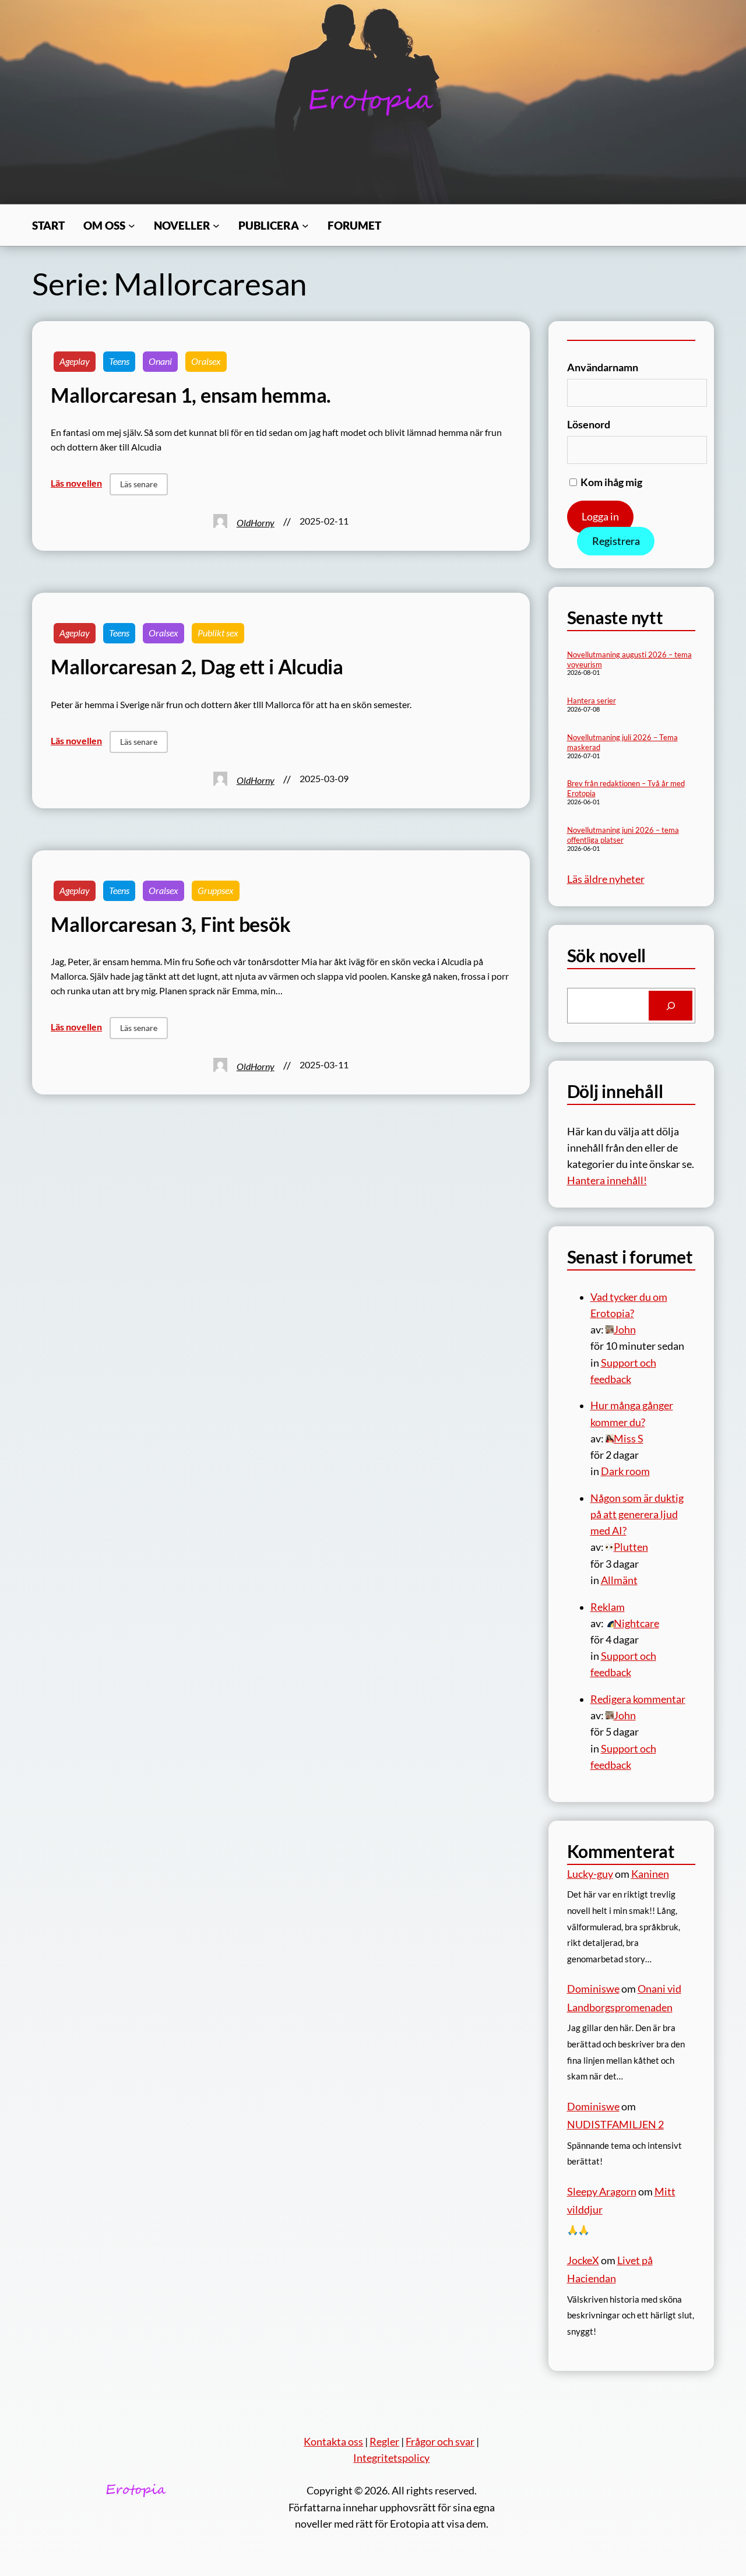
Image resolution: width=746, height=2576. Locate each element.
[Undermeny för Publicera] (305, 226)
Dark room (625, 1471)
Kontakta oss (333, 2442)
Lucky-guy (590, 1874)
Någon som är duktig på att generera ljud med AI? (637, 1514)
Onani (160, 361)
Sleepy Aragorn (602, 2192)
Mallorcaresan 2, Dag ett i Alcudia (197, 667)
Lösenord (589, 425)
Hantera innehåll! (607, 1180)
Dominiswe (593, 1989)
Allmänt (619, 1580)
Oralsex (206, 361)
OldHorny (256, 523)
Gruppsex (216, 891)
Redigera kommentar (638, 1699)
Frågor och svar (440, 2442)
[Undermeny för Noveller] (216, 226)
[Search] (671, 1006)
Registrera (616, 541)
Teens (119, 361)
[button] (139, 484)
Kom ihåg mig (610, 482)
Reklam (608, 1607)
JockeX (583, 2260)
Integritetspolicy (391, 2458)
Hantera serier (592, 701)
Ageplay (75, 361)
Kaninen (650, 1874)
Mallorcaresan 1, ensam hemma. (191, 395)
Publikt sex (218, 633)
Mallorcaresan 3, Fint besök (171, 924)
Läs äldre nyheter (606, 879)
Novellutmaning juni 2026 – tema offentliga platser (623, 835)
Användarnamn (603, 367)
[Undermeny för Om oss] (132, 226)
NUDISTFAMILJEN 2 (615, 2125)
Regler (384, 2442)
